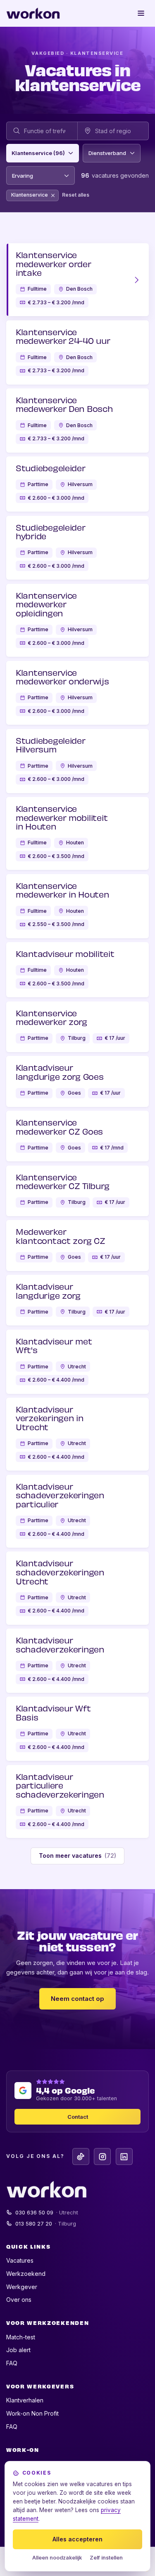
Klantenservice (29, 196)
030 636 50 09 (47, 2212)
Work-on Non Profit (32, 2413)
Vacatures (20, 2260)
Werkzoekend (26, 2274)
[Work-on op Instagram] (102, 2156)
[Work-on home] (33, 13)
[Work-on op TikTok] (81, 2156)
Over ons (19, 2300)
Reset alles (76, 195)
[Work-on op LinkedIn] (124, 2156)
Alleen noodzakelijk (57, 2558)
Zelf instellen (106, 2558)
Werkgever (22, 2287)
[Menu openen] (141, 13)
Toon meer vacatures (78, 1856)
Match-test (21, 2337)
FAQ (12, 2363)
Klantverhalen (25, 2400)
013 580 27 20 (46, 2223)
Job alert (18, 2350)
